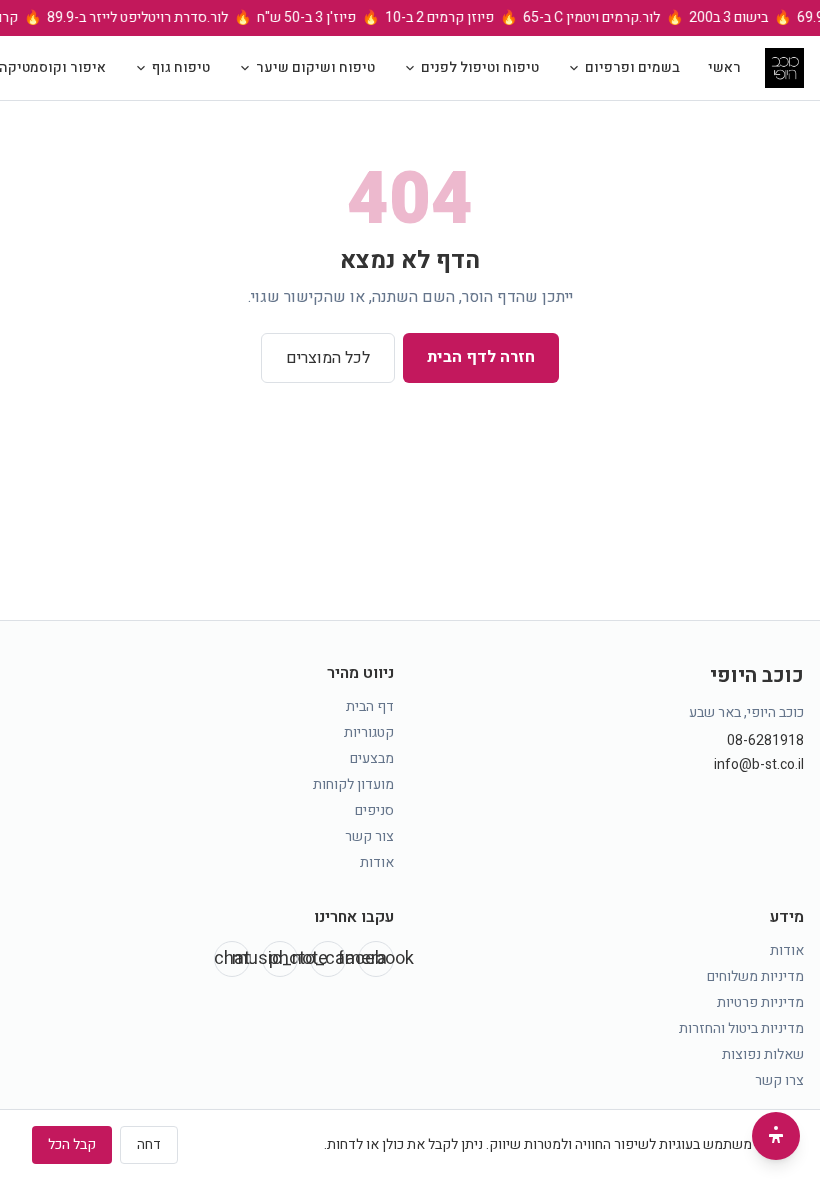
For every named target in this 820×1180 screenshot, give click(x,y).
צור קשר (369, 836)
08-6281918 (765, 741)
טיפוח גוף (181, 67)
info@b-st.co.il (759, 765)
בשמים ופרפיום (632, 67)
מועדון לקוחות (353, 784)
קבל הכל (72, 1144)
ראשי (724, 67)
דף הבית (370, 706)
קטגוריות (369, 732)
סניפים (374, 810)
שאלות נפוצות (763, 1054)
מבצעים (372, 758)
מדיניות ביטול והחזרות (741, 1028)
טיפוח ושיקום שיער (315, 67)
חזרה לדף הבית (481, 357)
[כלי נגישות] (776, 1136)
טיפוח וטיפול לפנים (480, 67)
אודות (377, 862)
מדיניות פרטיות (760, 1002)
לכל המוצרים (328, 358)
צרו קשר (779, 1080)
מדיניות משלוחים (755, 976)
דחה (149, 1144)
